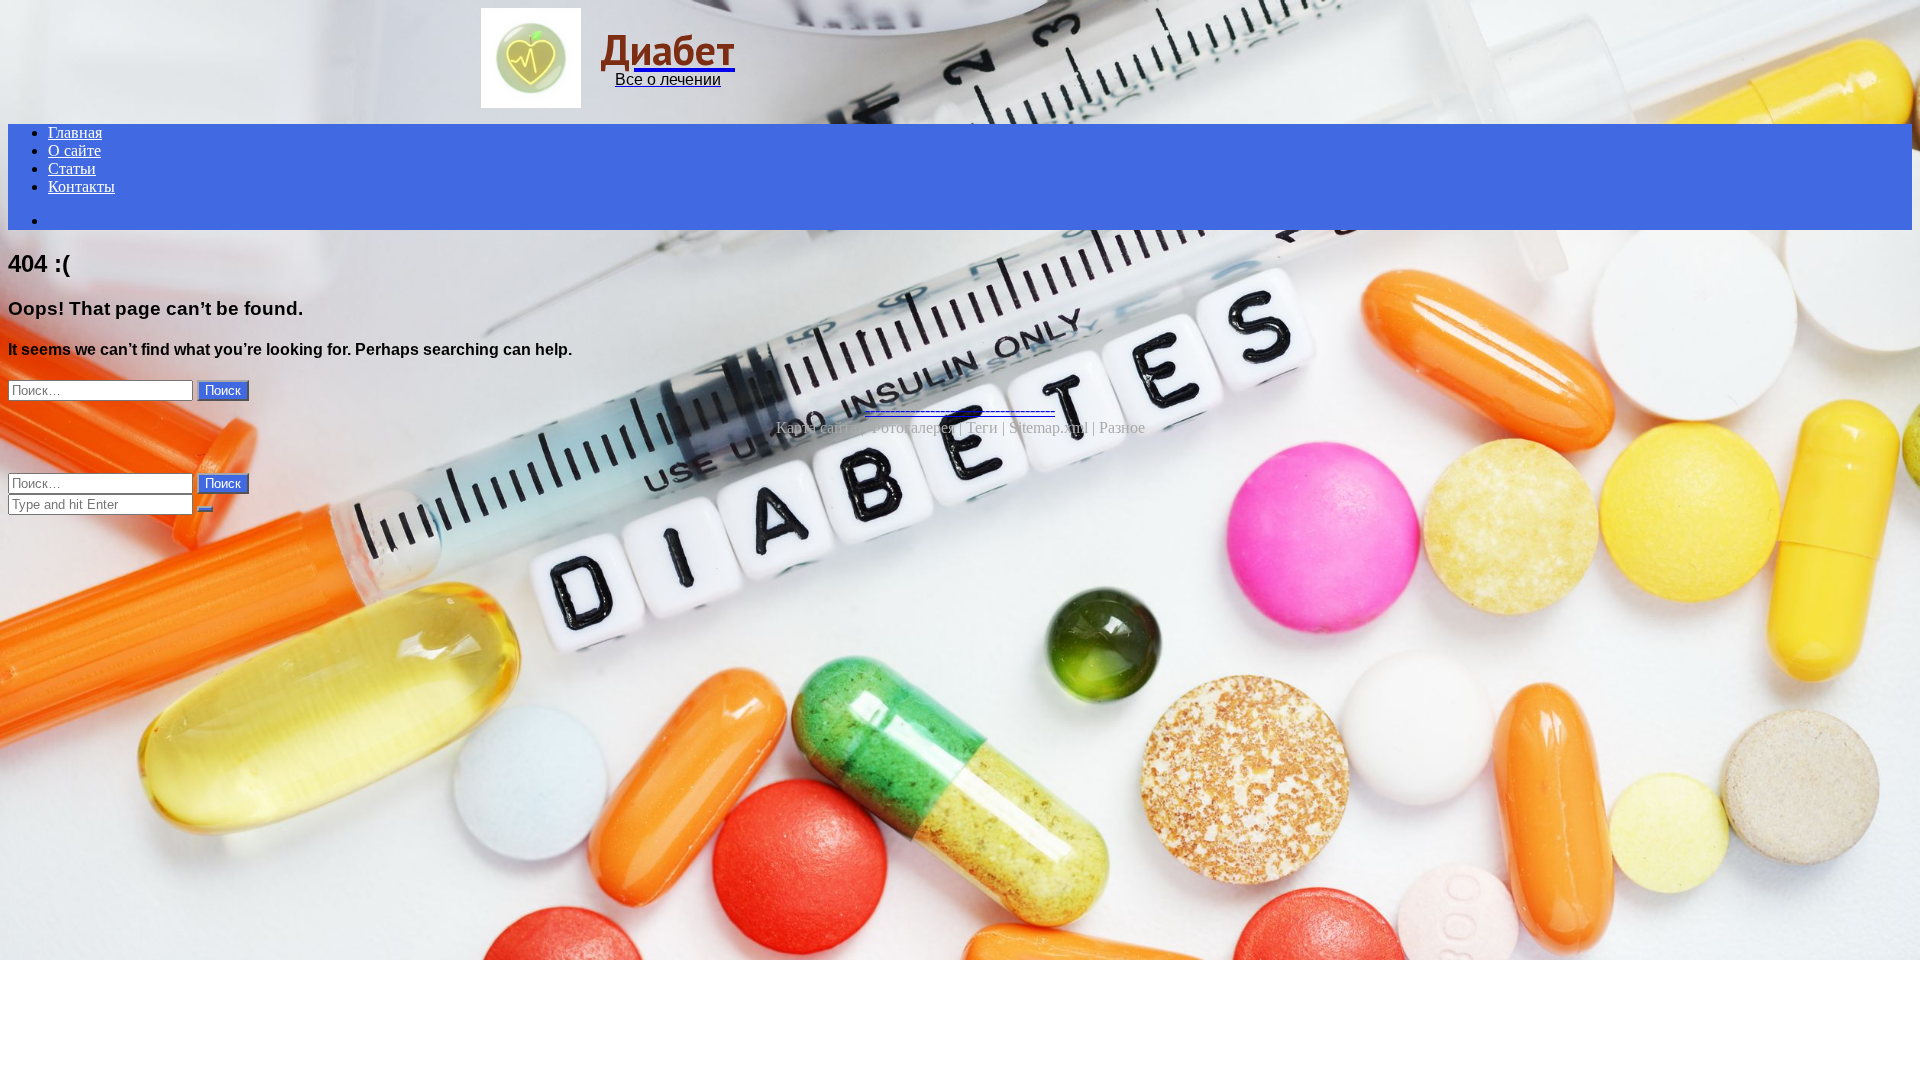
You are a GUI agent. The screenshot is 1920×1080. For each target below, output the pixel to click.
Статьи (72, 168)
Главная (75, 132)
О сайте (74, 150)
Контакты (81, 186)
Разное (1122, 427)
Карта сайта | (822, 427)
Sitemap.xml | (1054, 427)
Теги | (987, 427)
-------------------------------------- (960, 409)
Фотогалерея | (917, 427)
